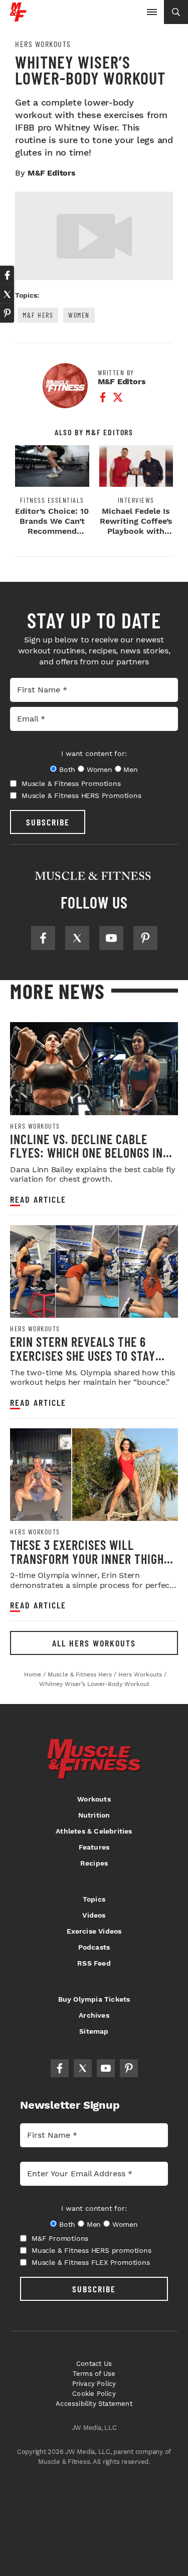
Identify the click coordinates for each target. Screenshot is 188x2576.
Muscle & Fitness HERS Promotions (81, 795)
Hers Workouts (43, 44)
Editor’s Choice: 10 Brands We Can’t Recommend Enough (52, 526)
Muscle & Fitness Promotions (71, 783)
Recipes (94, 1863)
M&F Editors (52, 173)
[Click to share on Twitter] (7, 294)
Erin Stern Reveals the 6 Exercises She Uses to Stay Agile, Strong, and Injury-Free (94, 1355)
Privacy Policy (94, 2384)
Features (94, 1847)
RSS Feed (94, 1963)
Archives (94, 2015)
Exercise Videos (94, 1931)
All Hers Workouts (94, 1643)
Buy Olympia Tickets (94, 1999)
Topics (94, 1899)
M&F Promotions (60, 2238)
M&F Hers (38, 315)
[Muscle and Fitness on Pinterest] (145, 938)
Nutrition (94, 1815)
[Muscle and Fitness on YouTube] (111, 938)
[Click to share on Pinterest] (7, 313)
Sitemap (94, 2031)
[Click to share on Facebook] (7, 275)
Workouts (94, 1799)
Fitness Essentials (52, 500)
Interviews (136, 500)
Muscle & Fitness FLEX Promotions (91, 2262)
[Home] (18, 18)
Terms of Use (94, 2374)
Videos (94, 1915)
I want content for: (94, 753)
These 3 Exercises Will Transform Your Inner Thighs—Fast (94, 1558)
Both (67, 769)
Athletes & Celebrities (94, 1831)
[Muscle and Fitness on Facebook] (43, 938)
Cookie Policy (94, 2394)
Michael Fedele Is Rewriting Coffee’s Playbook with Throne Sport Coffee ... (136, 531)
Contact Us (94, 2364)
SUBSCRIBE (48, 822)
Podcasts (94, 1947)
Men (130, 769)
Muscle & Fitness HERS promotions (91, 2250)
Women (79, 315)
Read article (38, 1199)
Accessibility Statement (94, 2404)
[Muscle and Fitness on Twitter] (77, 938)
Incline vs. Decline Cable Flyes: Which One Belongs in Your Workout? (86, 1153)
